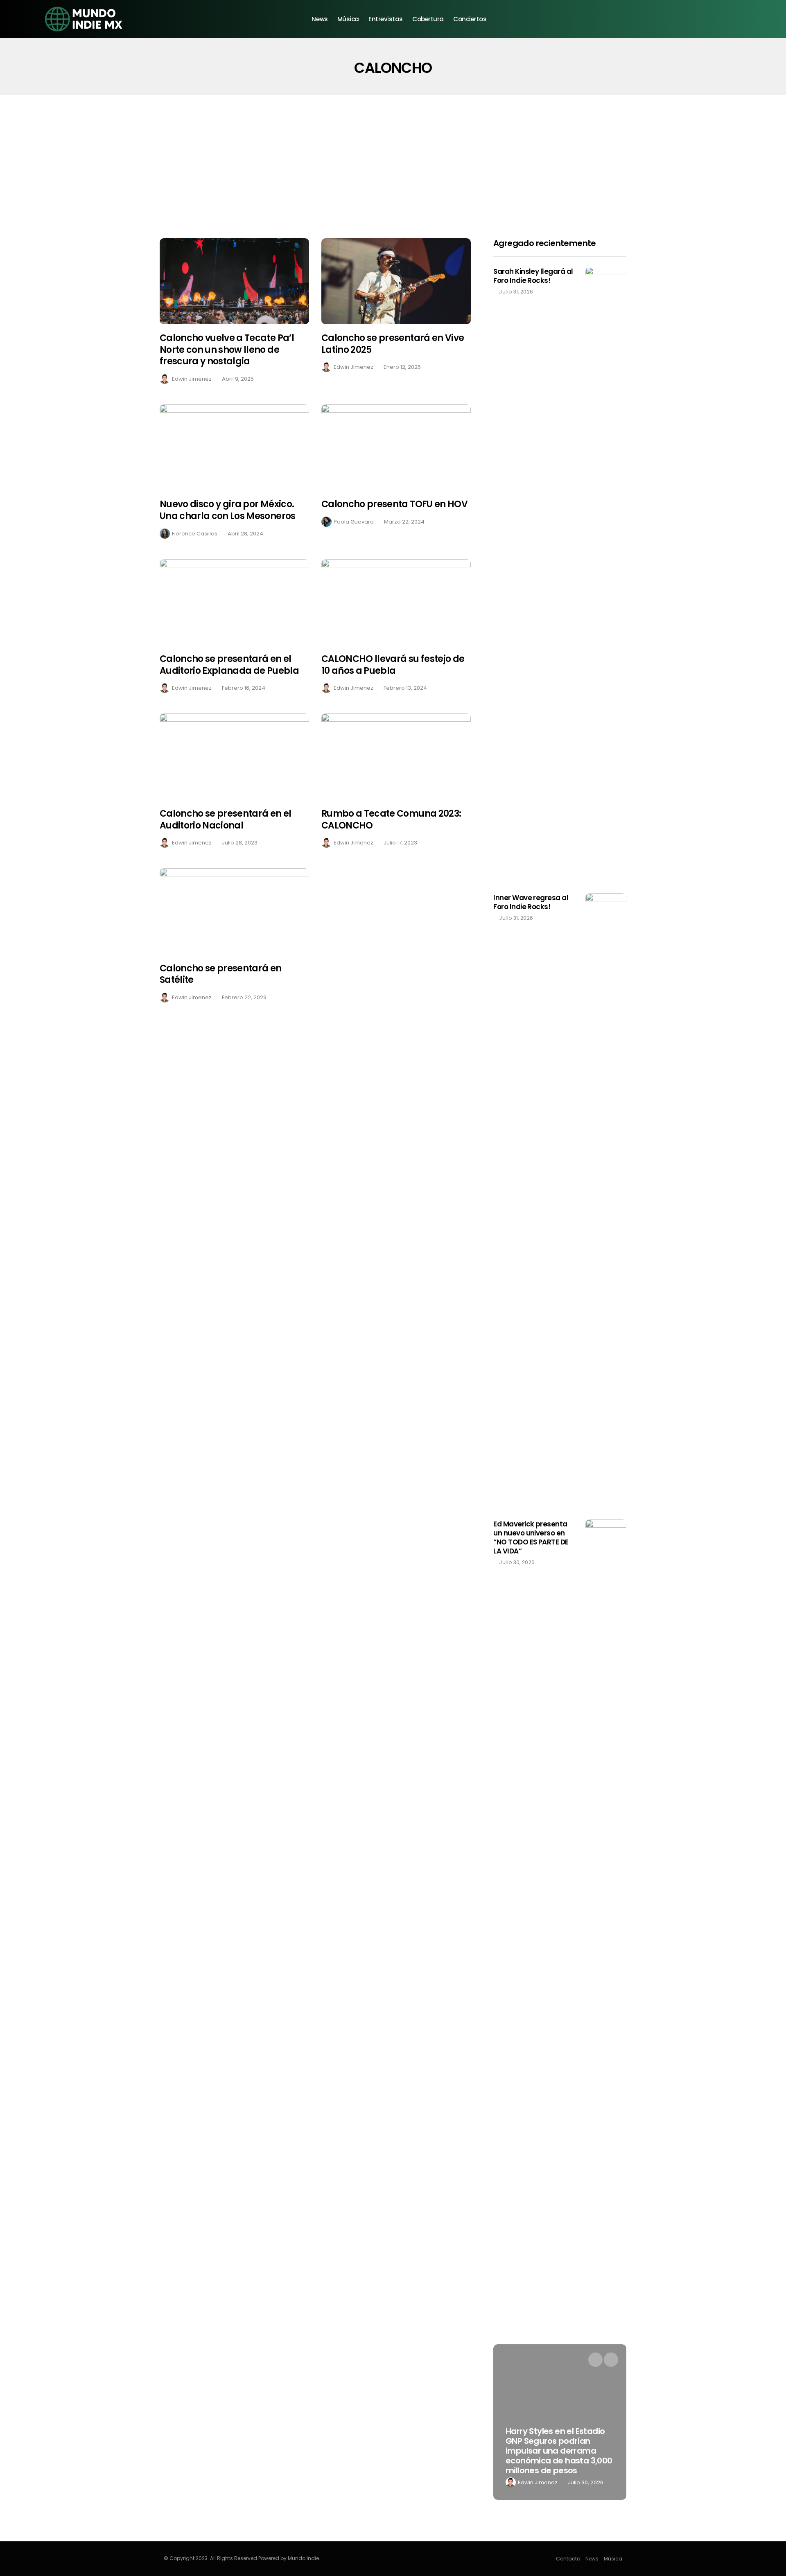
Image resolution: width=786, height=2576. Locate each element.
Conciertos (470, 19)
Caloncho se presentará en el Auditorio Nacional (226, 820)
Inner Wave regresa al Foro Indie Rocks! (531, 902)
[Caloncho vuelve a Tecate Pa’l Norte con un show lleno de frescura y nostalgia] (234, 281)
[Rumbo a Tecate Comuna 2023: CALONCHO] (396, 757)
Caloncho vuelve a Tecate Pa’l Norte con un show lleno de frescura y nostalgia (227, 350)
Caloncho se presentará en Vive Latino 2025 (393, 344)
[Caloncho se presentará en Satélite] (234, 911)
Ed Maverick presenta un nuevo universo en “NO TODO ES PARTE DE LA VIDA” (531, 1537)
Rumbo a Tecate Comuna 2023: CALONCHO (391, 820)
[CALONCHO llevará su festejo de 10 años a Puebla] (396, 602)
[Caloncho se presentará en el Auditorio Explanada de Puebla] (234, 602)
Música (348, 19)
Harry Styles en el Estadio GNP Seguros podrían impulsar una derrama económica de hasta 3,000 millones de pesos (559, 2451)
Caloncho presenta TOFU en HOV (394, 504)
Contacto (568, 2559)
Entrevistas (386, 19)
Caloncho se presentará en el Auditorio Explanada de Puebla (229, 665)
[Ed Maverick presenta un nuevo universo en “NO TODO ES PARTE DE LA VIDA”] (606, 1826)
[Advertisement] (393, 156)
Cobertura (428, 19)
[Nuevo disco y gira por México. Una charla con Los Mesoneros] (234, 448)
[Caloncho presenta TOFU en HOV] (396, 448)
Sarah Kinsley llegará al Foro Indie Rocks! (533, 276)
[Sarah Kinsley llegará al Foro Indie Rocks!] (606, 574)
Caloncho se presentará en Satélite (221, 974)
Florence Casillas (195, 534)
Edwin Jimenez (192, 379)
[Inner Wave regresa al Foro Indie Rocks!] (606, 1200)
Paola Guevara (354, 522)
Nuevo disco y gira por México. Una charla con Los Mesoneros (228, 510)
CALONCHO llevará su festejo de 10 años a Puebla (393, 665)
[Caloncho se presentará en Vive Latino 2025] (396, 281)
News (320, 19)
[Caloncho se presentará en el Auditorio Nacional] (234, 757)
